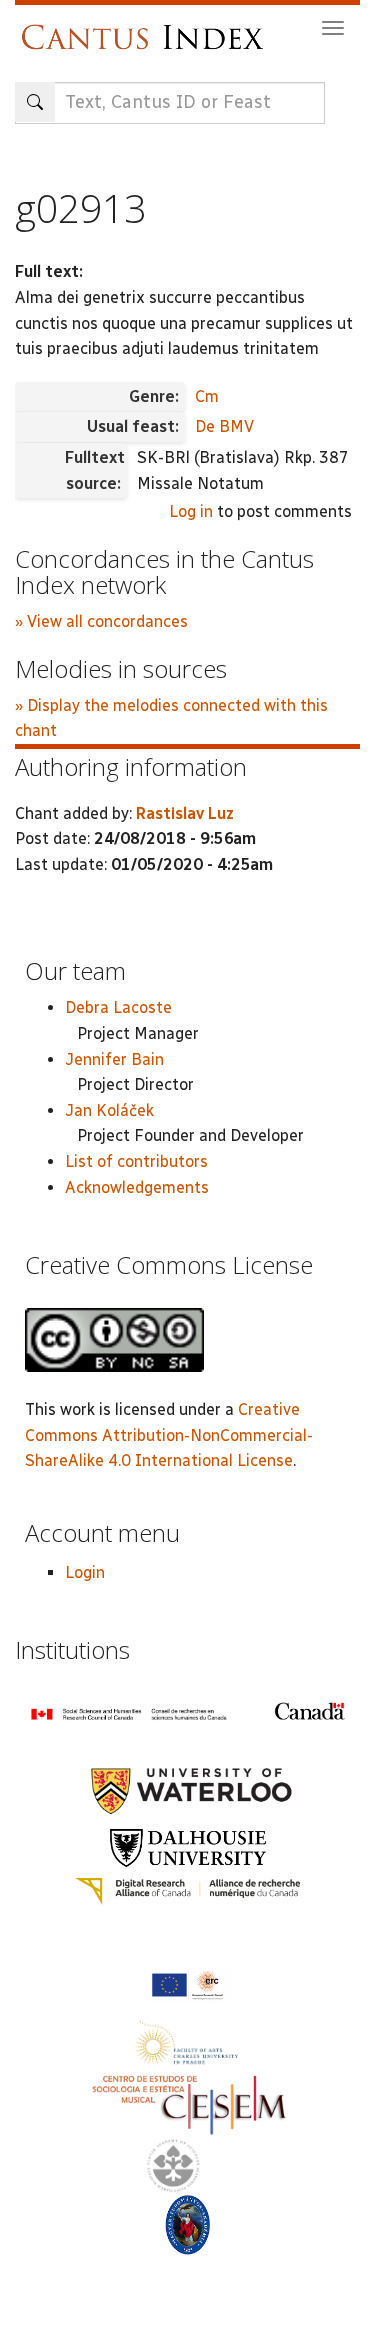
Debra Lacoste (118, 1007)
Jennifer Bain (114, 1059)
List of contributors (136, 1161)
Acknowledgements (137, 1187)
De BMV (224, 426)
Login (85, 1572)
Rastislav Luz (185, 813)
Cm (207, 396)
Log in (191, 511)
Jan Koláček (109, 1110)
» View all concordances (101, 621)
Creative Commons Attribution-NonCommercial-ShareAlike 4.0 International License (169, 1435)
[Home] (147, 27)
